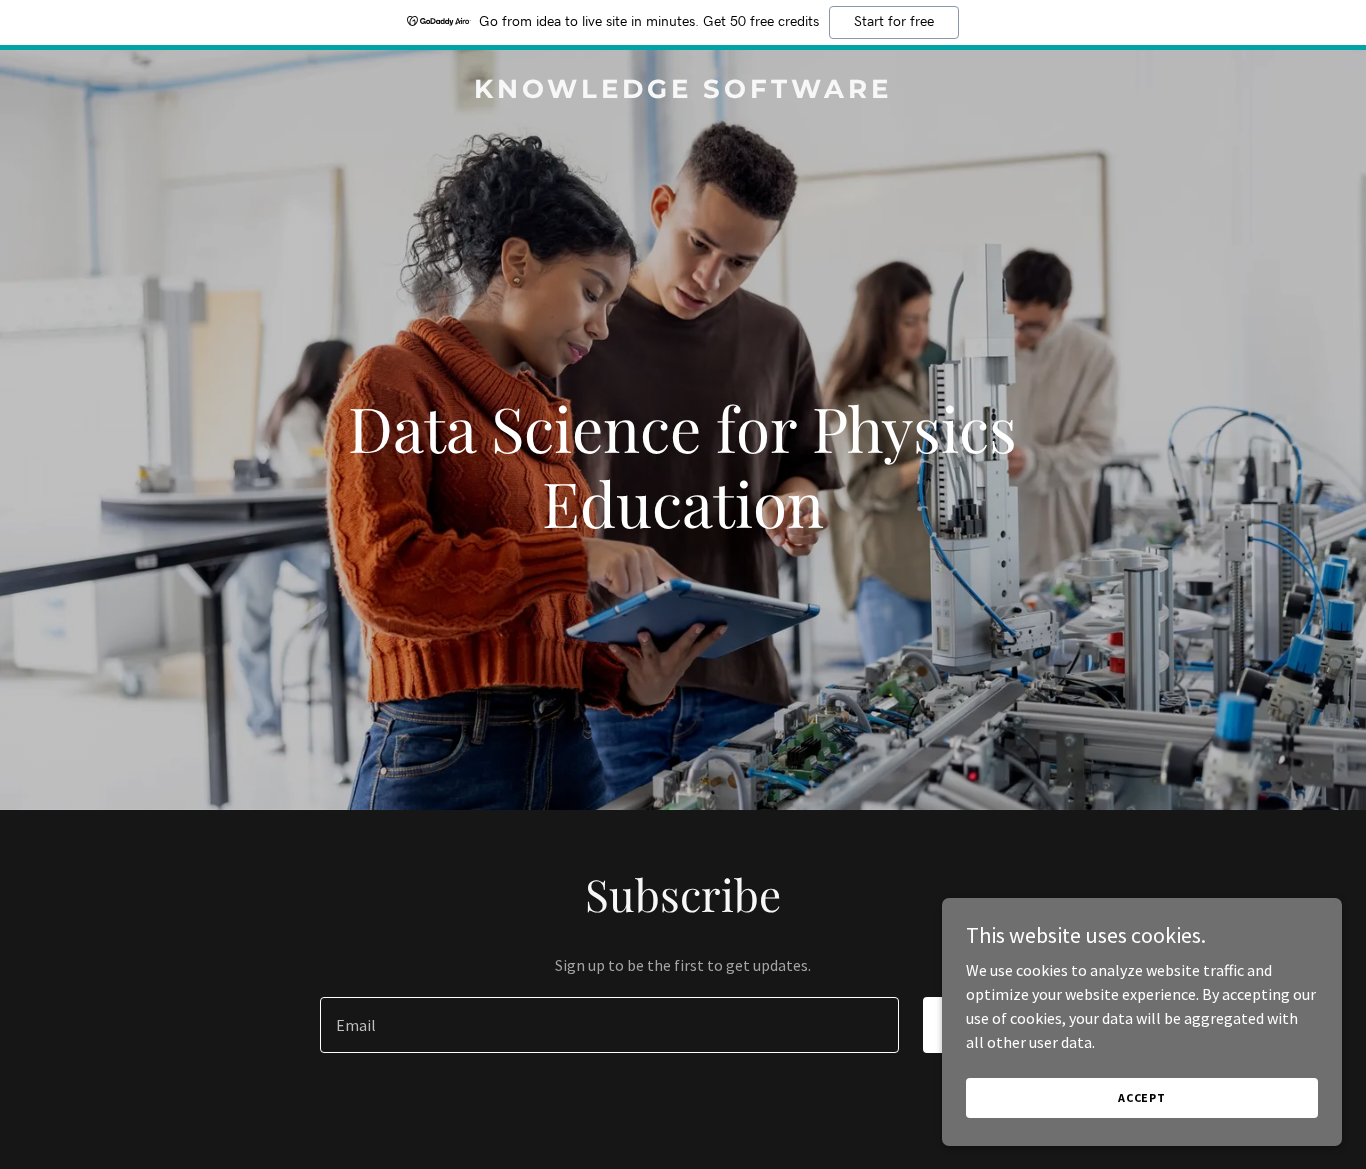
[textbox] (609, 1025)
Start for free (894, 22)
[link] (683, 92)
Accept (1142, 1097)
